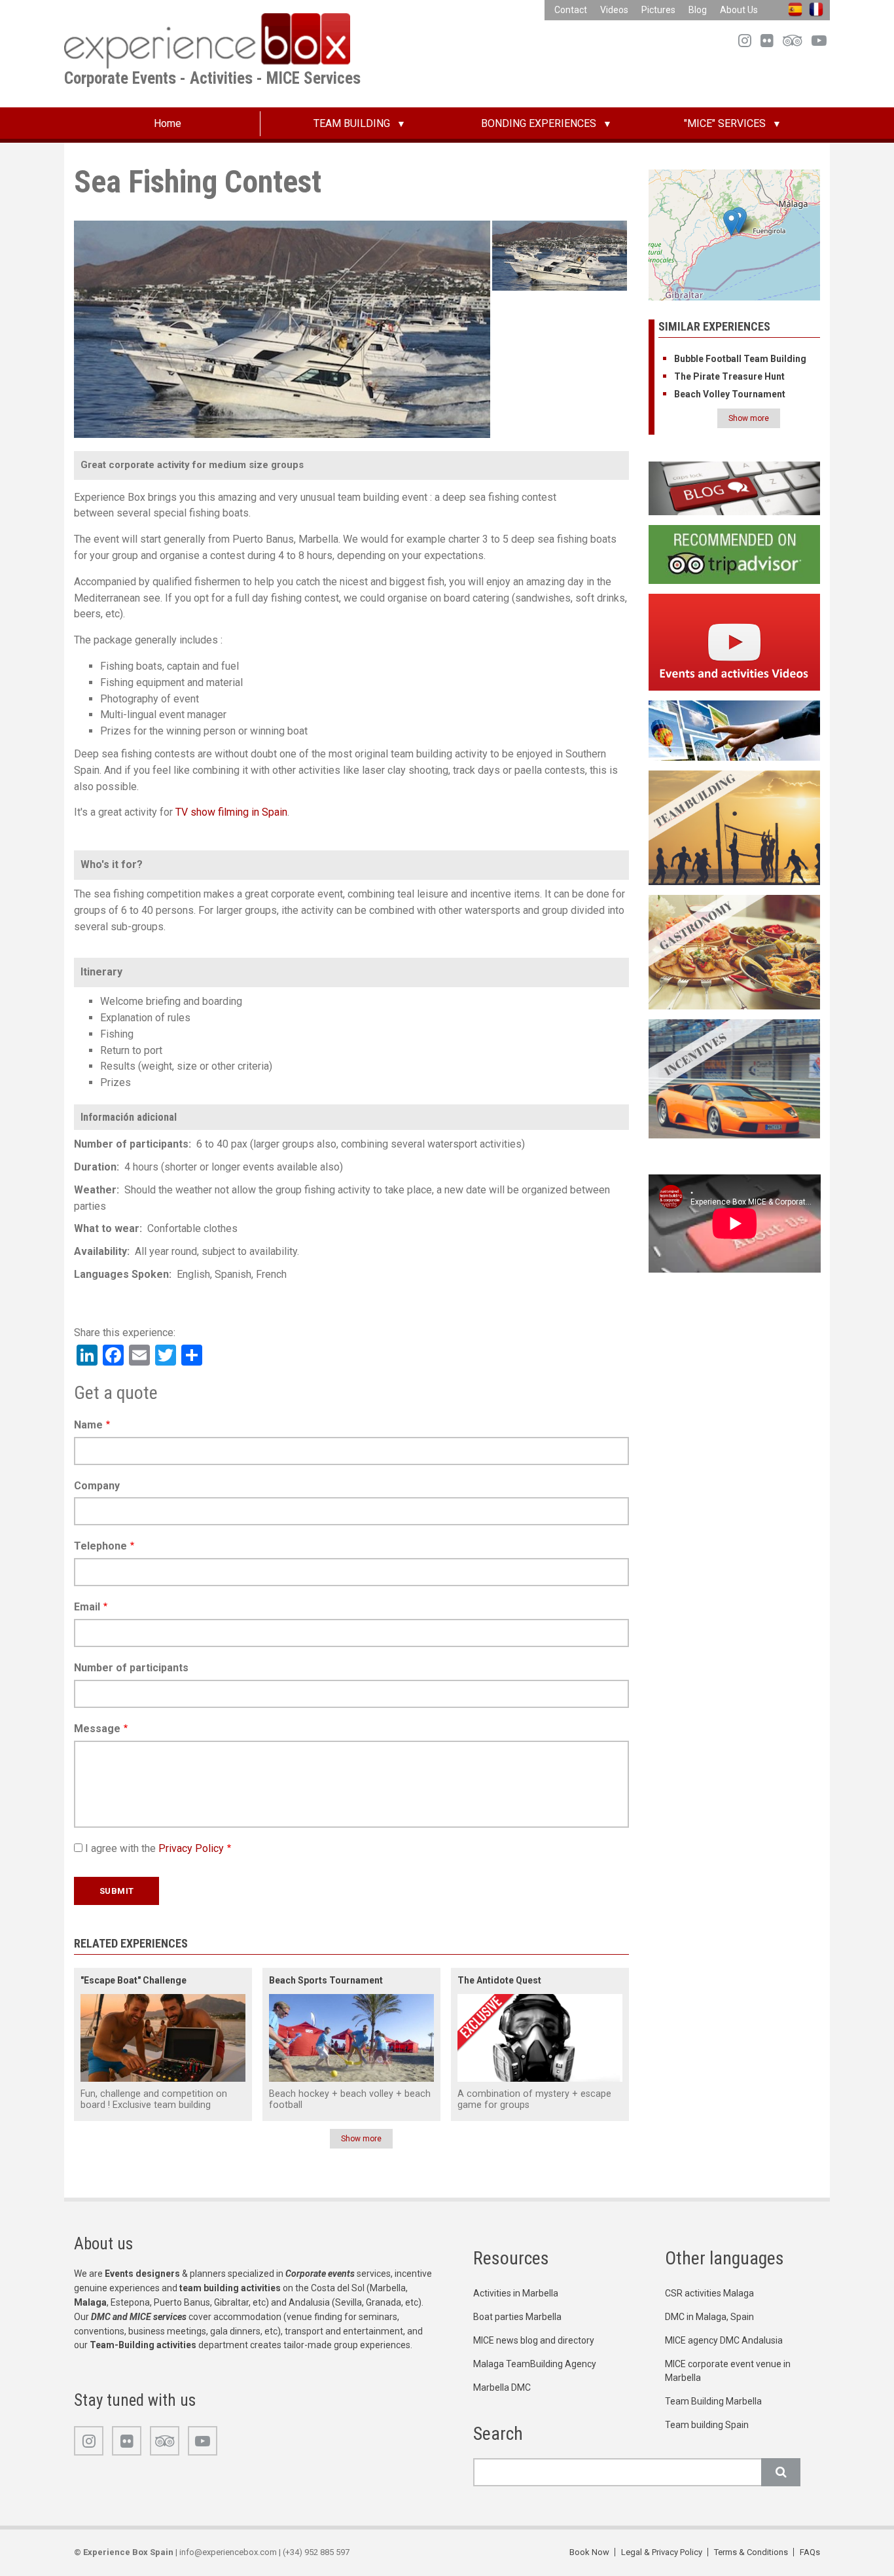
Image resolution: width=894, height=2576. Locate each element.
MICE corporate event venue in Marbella (728, 2371)
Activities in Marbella (516, 2293)
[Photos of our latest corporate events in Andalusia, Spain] (735, 730)
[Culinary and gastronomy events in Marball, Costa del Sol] (735, 952)
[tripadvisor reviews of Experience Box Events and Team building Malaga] (735, 553)
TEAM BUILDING (352, 123)
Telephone (100, 1546)
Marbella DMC (502, 2387)
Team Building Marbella (713, 2401)
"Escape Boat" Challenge (134, 1980)
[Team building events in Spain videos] (735, 641)
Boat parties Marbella (517, 2317)
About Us (739, 10)
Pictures (658, 10)
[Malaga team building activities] (735, 827)
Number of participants (131, 1668)
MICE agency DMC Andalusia (724, 2340)
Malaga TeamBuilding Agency (535, 2364)
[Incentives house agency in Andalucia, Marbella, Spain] (735, 1078)
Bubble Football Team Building (740, 359)
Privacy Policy (191, 1848)
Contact (571, 10)
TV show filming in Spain (231, 812)
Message (97, 1729)
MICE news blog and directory (534, 2340)
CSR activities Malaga (709, 2293)
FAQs (810, 2552)
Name (88, 1425)
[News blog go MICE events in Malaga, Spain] (735, 488)
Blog (698, 10)
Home (168, 123)
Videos (614, 10)
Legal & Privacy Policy (662, 2552)
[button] (731, 223)
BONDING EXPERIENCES (539, 123)
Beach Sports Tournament (326, 1980)
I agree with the (154, 1848)
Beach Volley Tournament (730, 394)
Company (97, 1486)
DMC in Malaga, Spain (709, 2317)
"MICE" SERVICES (725, 123)
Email (87, 1607)
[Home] (207, 40)
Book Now (589, 2552)
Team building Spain (707, 2425)
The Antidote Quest (499, 1980)
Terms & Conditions (751, 2552)
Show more (361, 2139)
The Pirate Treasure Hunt (729, 376)
